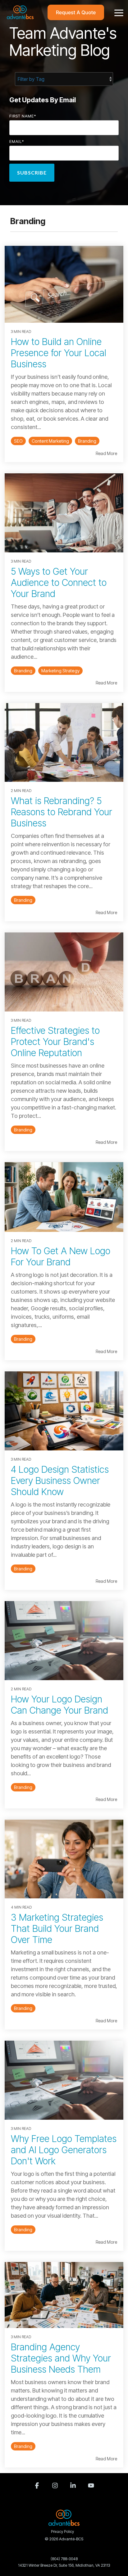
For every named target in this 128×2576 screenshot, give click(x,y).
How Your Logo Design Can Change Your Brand (59, 1705)
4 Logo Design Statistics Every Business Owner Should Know (60, 1481)
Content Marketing (50, 441)
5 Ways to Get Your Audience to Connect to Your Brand (59, 582)
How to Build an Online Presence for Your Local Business (59, 353)
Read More (106, 454)
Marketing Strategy (60, 671)
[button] (119, 12)
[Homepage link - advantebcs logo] (64, 2522)
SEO (18, 441)
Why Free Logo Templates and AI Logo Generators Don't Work (64, 2150)
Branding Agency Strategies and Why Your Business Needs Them (61, 2358)
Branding (87, 441)
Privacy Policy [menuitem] (62, 2532)
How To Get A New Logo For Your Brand (61, 1256)
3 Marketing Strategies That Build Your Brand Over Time (57, 1928)
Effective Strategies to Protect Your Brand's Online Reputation (55, 1042)
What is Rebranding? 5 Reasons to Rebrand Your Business (62, 812)
